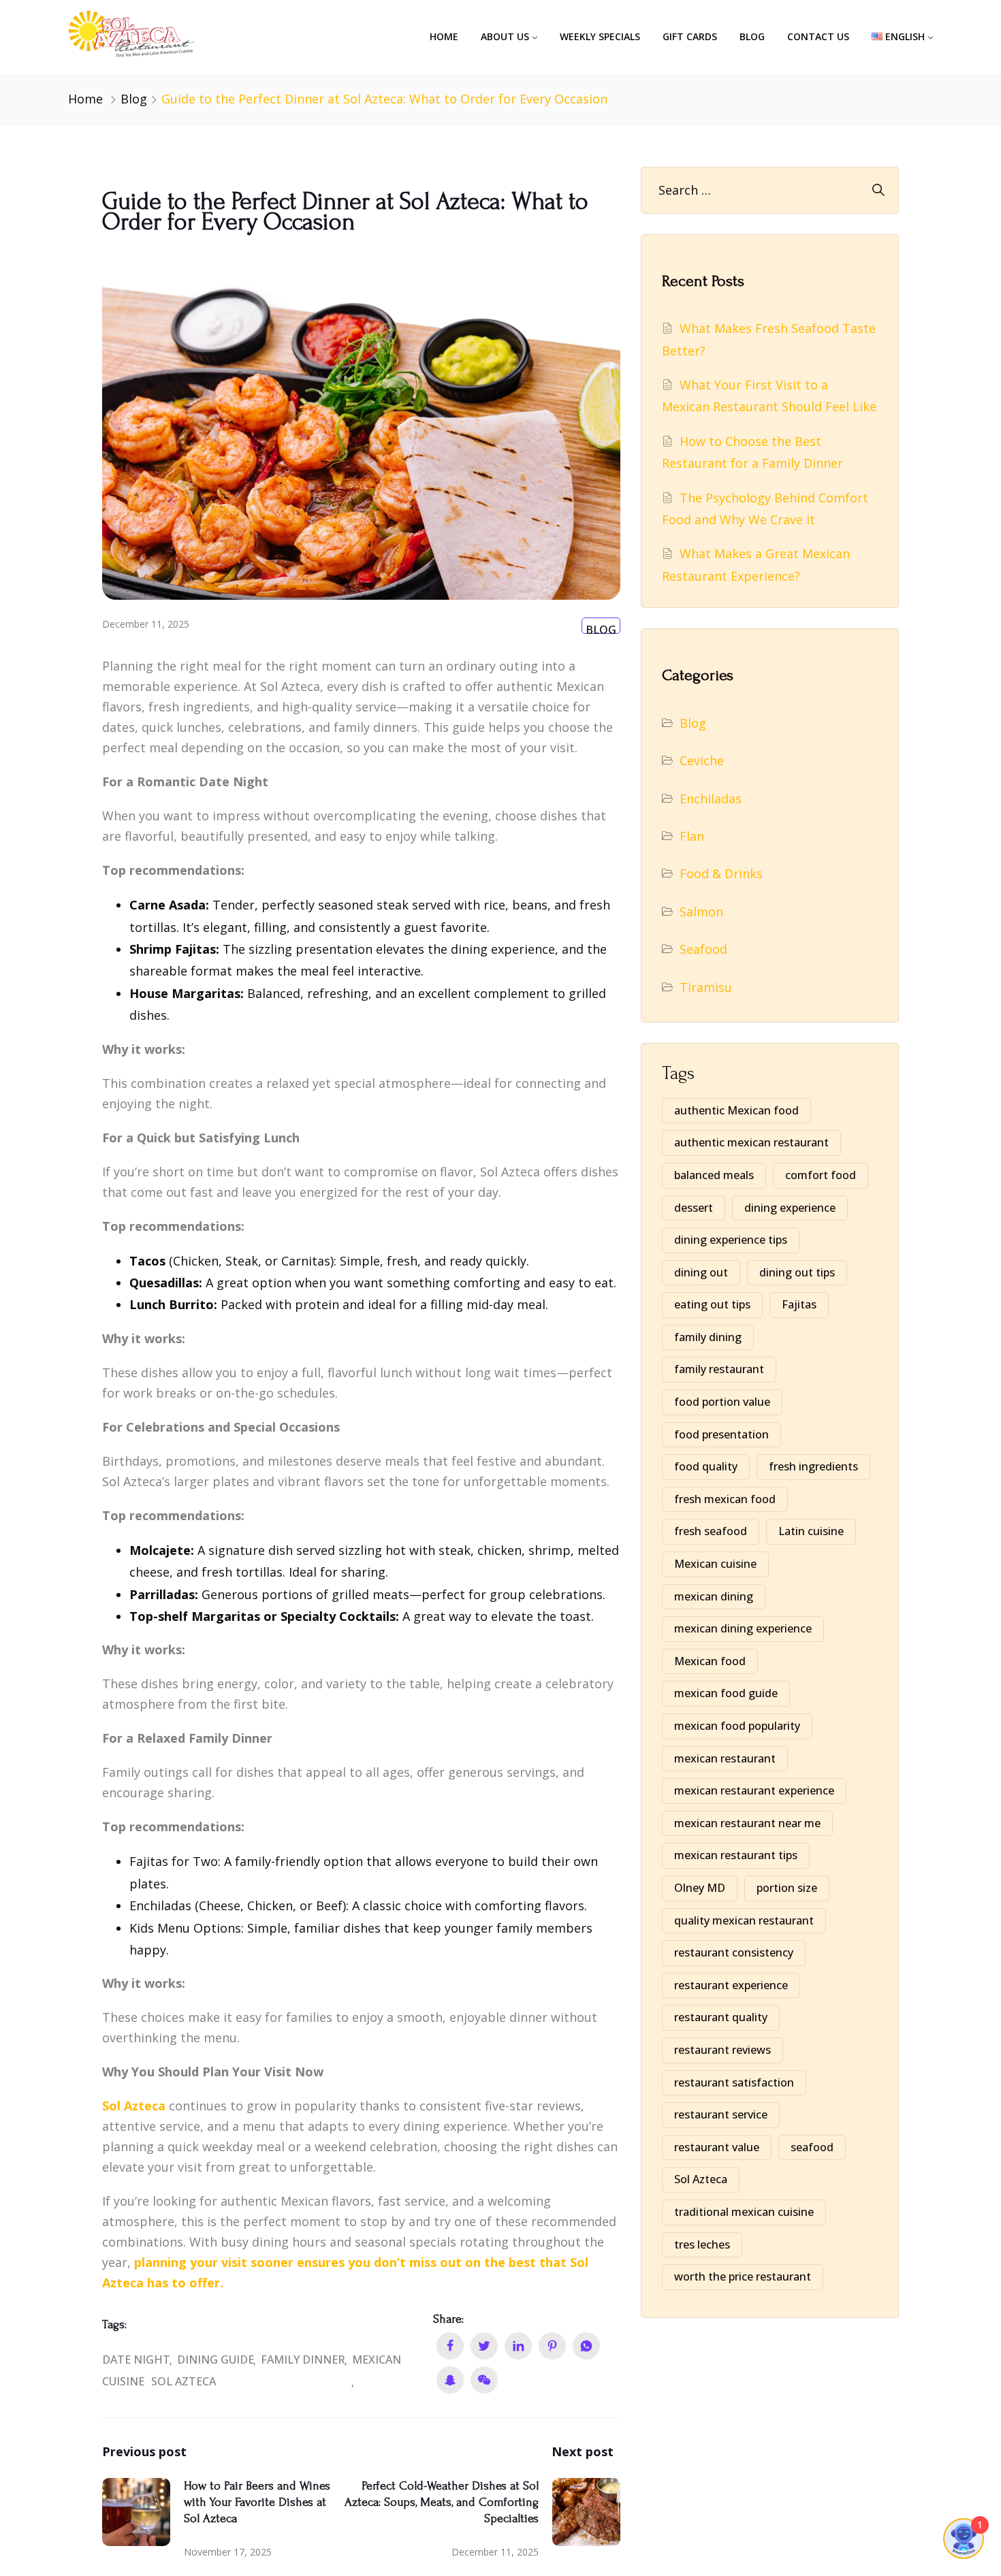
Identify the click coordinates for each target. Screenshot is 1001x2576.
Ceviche (702, 760)
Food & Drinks (721, 873)
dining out (701, 1272)
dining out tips (797, 1272)
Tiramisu (706, 987)
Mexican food (710, 1661)
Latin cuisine (811, 1531)
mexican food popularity (737, 1726)
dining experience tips (731, 1240)
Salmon (701, 912)
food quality (706, 1466)
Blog (752, 36)
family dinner (303, 2360)
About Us (505, 36)
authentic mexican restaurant (751, 1142)
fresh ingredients (813, 1466)
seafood (812, 2147)
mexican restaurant (725, 1758)
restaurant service (721, 2114)
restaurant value (717, 2147)
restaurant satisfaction (734, 2082)
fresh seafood (711, 1531)
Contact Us (818, 36)
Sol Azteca (184, 2381)
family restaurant (719, 1369)
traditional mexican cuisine (744, 2212)
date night (136, 2360)
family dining (708, 1337)
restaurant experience (731, 1985)
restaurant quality (721, 2017)
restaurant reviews (722, 2050)
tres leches (702, 2244)
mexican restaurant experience (754, 1790)
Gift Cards (690, 36)
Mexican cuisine (715, 1564)
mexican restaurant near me (747, 1823)
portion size (787, 1888)
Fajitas (799, 1304)
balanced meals (714, 1175)
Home (444, 36)
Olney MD (700, 1888)
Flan (692, 836)
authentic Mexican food (736, 1110)
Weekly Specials (600, 36)
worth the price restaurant (743, 2276)
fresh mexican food (725, 1499)
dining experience (790, 1208)
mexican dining (714, 1596)
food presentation (721, 1434)
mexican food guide (726, 1693)
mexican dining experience (743, 1628)
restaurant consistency (734, 1952)
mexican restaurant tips (736, 1855)
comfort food (821, 1175)
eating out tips (712, 1304)
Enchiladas (711, 799)
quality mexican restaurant (744, 1920)
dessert (694, 1208)
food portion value (722, 1402)
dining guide (216, 2360)
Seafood (703, 949)
